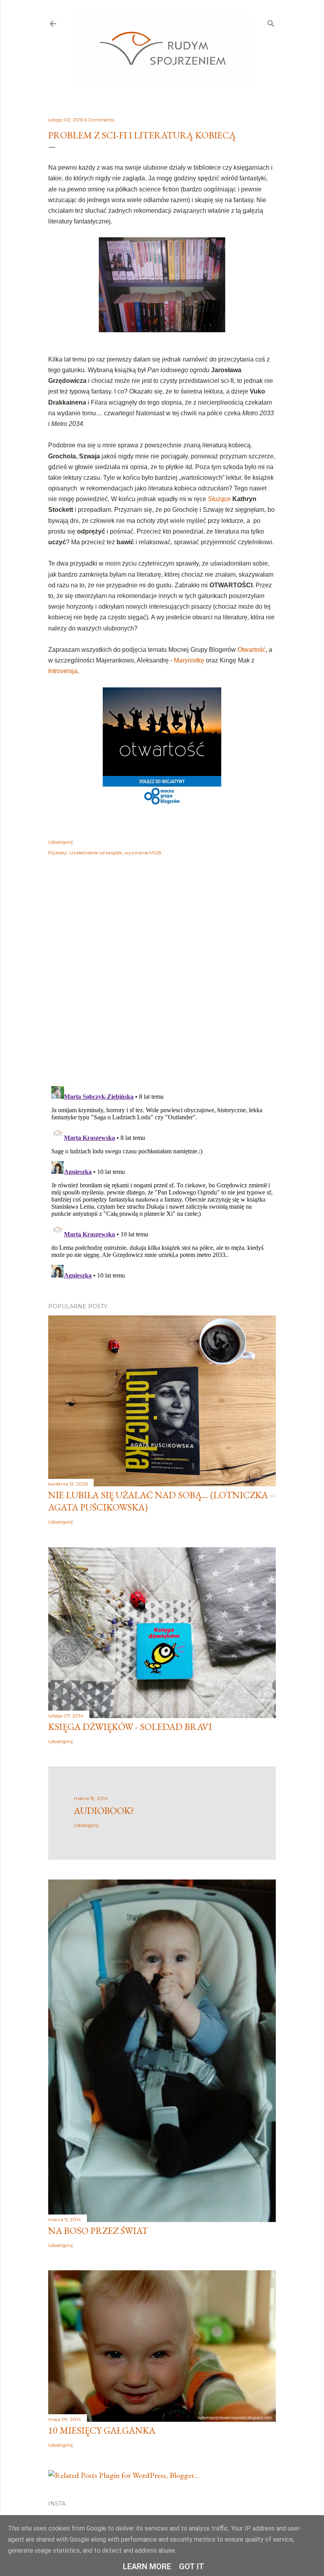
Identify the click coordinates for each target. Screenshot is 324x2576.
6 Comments (99, 120)
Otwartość (251, 650)
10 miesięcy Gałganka (102, 2430)
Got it (192, 2567)
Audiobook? (104, 1810)
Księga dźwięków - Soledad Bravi (130, 1727)
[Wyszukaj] (271, 22)
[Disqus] (162, 977)
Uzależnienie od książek (96, 853)
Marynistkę (189, 660)
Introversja (63, 671)
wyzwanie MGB (143, 853)
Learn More (147, 2567)
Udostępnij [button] (60, 842)
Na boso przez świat (98, 2231)
